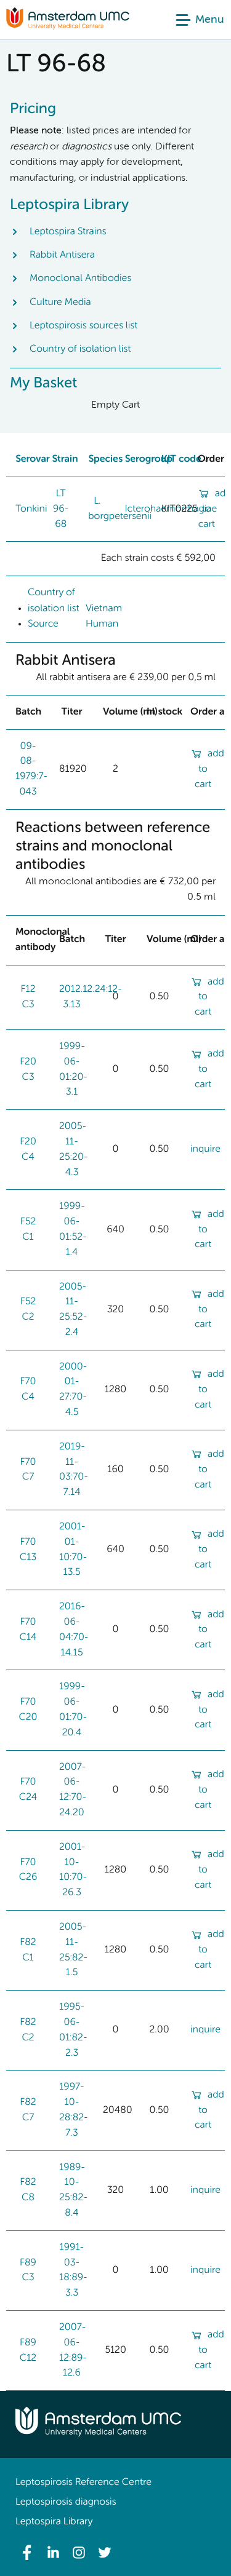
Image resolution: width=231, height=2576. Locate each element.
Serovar (33, 459)
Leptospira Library (54, 2522)
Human (102, 624)
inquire (205, 1149)
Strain (65, 459)
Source (43, 624)
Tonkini (31, 509)
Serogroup (148, 459)
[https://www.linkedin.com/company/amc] (53, 2553)
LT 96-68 (61, 509)
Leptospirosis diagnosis (66, 2502)
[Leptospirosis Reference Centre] (68, 27)
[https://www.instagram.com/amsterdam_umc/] (79, 2553)
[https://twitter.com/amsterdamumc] (105, 2553)
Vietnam (104, 609)
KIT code (181, 459)
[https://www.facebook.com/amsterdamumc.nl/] (27, 2553)
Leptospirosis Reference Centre (83, 2483)
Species (105, 459)
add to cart (209, 769)
